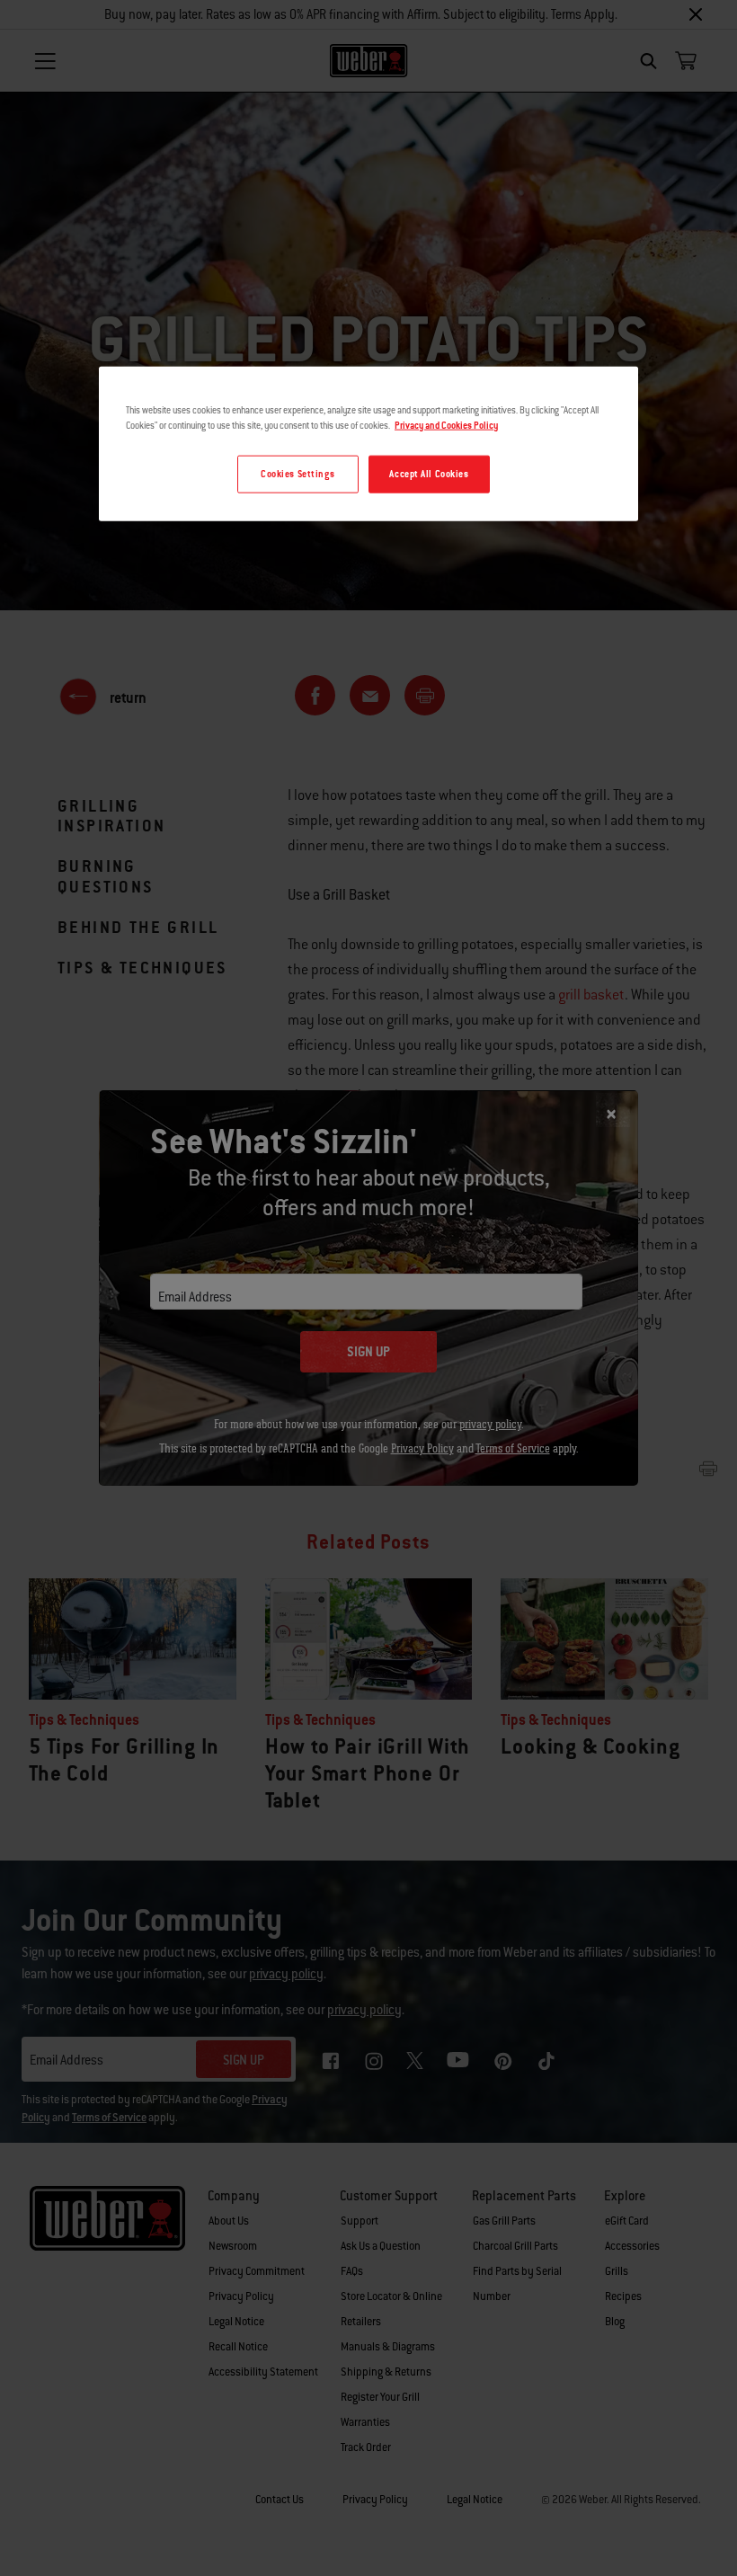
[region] (368, 444)
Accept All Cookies (429, 474)
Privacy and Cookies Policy (446, 426)
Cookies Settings (297, 474)
